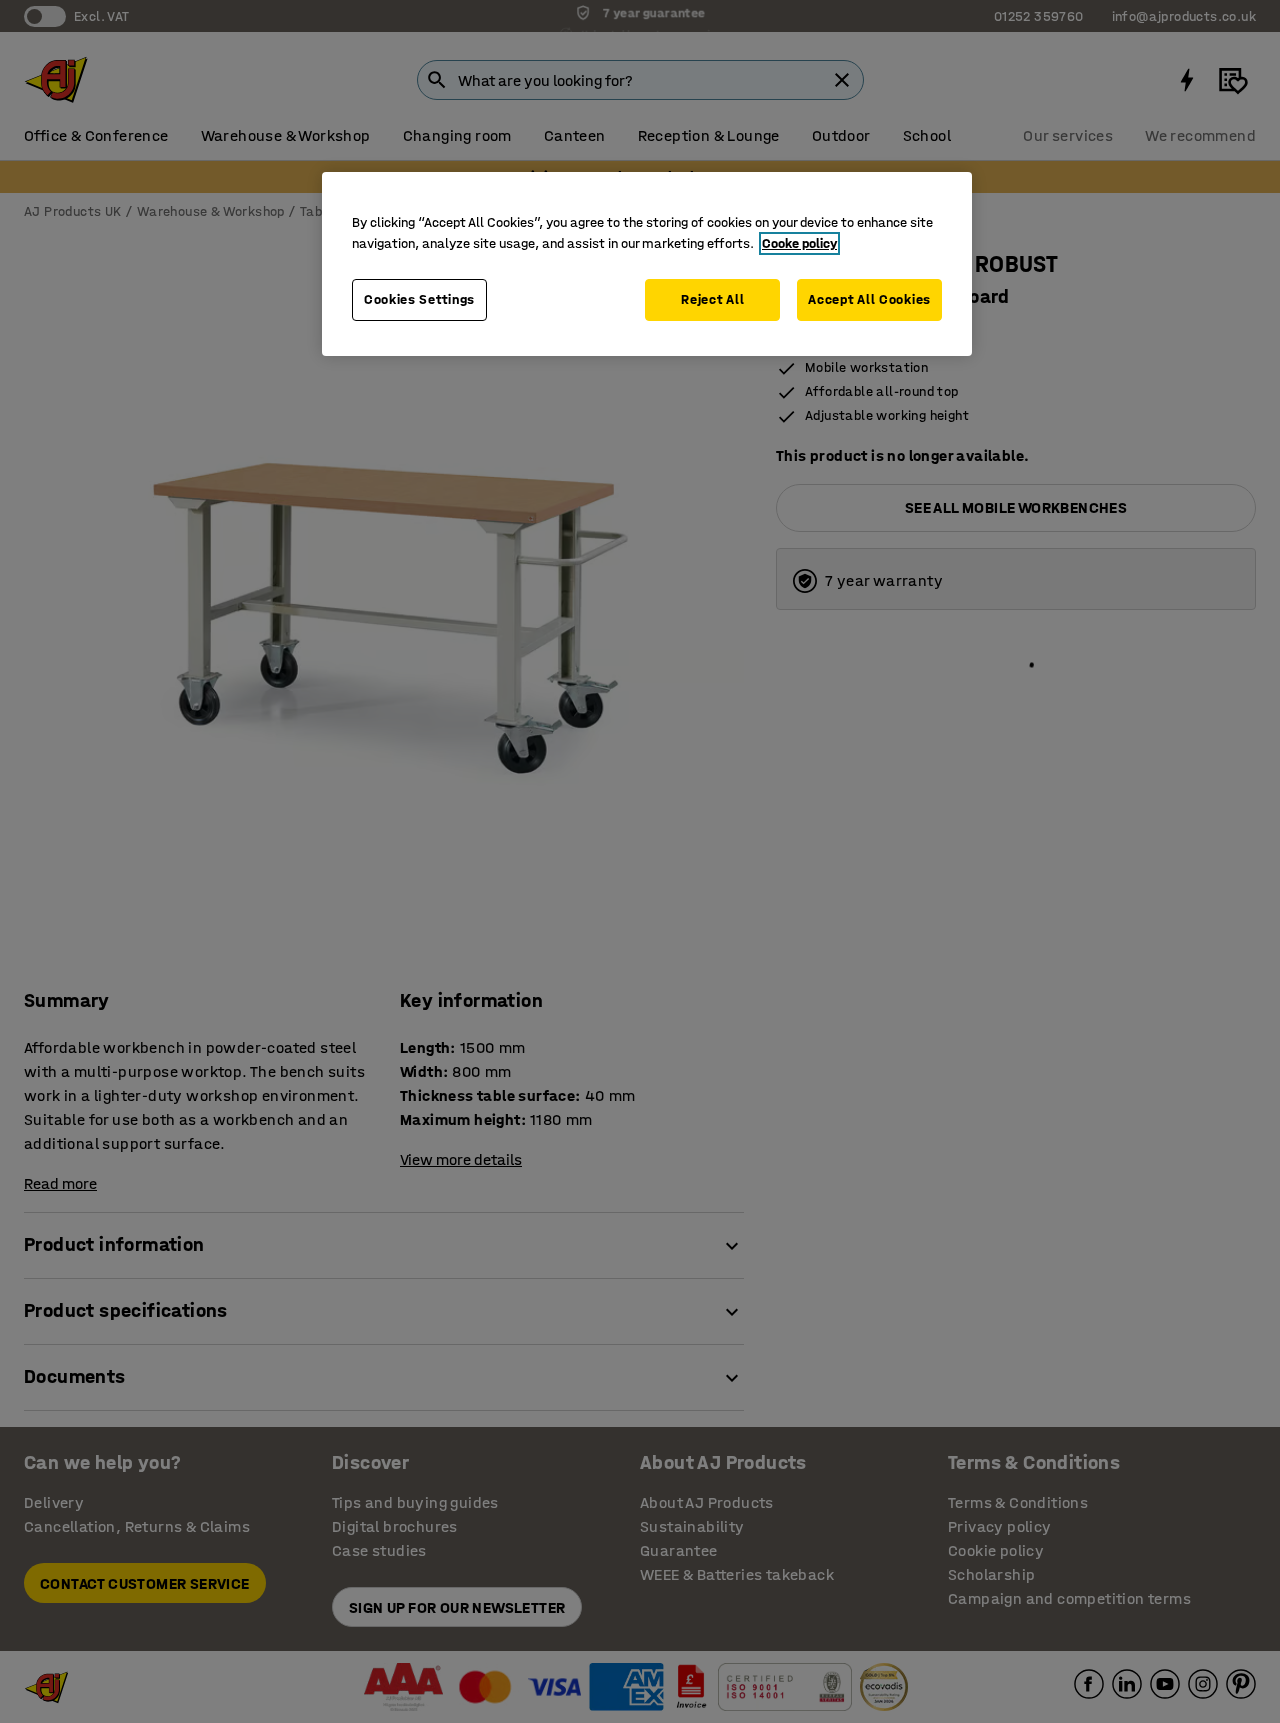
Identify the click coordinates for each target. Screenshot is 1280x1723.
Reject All (712, 299)
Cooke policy (799, 243)
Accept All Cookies (869, 299)
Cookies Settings (419, 299)
